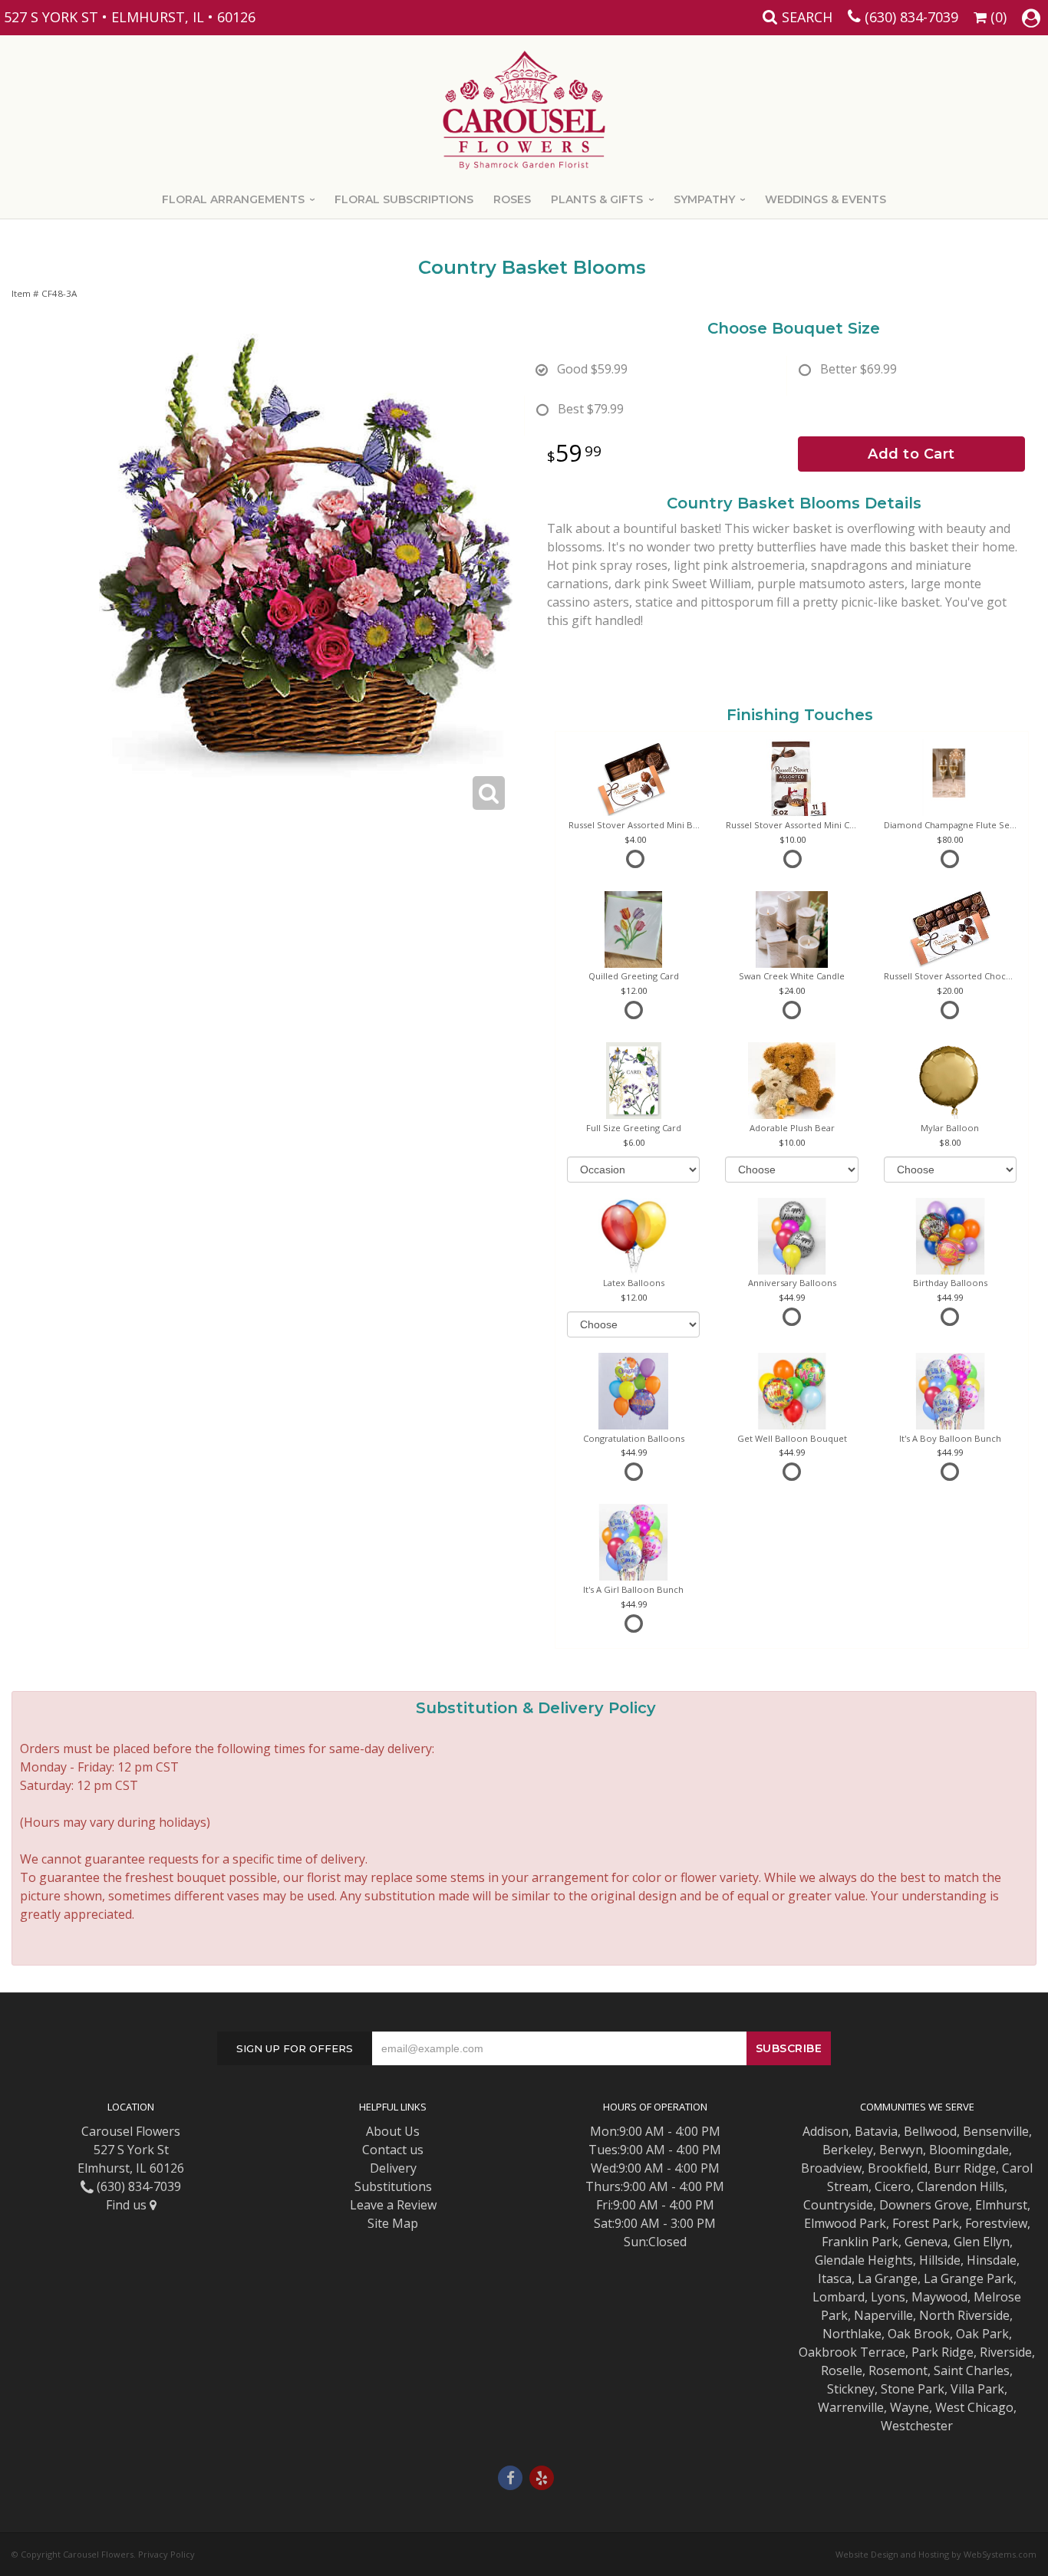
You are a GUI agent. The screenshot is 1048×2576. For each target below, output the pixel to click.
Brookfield (898, 2168)
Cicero (893, 2186)
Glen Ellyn (982, 2242)
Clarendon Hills (961, 2186)
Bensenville (996, 2131)
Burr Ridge (965, 2168)
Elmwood (830, 2223)
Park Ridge (943, 2352)
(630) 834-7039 (911, 17)
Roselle (842, 2370)
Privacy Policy (166, 2554)
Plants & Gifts (597, 199)
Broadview (831, 2168)
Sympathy (704, 199)
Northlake (852, 2334)
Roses (512, 199)
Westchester (917, 2426)
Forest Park (926, 2223)
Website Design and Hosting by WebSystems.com (936, 2554)
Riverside (1006, 2352)
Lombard (839, 2297)
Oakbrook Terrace (852, 2352)
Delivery (393, 2168)
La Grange (888, 2278)
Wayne (910, 2407)
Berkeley (848, 2150)
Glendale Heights (864, 2260)
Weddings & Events (826, 199)
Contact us (393, 2150)
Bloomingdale (969, 2150)
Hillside (940, 2260)
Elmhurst (1001, 2205)
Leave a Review (393, 2205)
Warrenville (851, 2407)
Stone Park (913, 2389)
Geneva (926, 2242)
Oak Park (982, 2334)
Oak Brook (919, 2334)
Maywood (939, 2297)
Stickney (851, 2389)
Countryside (838, 2205)
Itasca (835, 2278)
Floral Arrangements (233, 199)
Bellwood (930, 2131)
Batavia (876, 2131)
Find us (128, 2205)
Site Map (393, 2223)
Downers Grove (924, 2205)
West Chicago (974, 2407)
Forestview (996, 2223)
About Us (393, 2131)
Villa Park (977, 2389)
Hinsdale (992, 2260)
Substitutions (393, 2186)
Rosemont (898, 2370)
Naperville (883, 2315)
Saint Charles (972, 2370)
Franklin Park (860, 2242)
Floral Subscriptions (404, 199)
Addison (826, 2131)
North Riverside (964, 2315)
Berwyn (901, 2150)
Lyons (888, 2297)
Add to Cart (911, 454)
